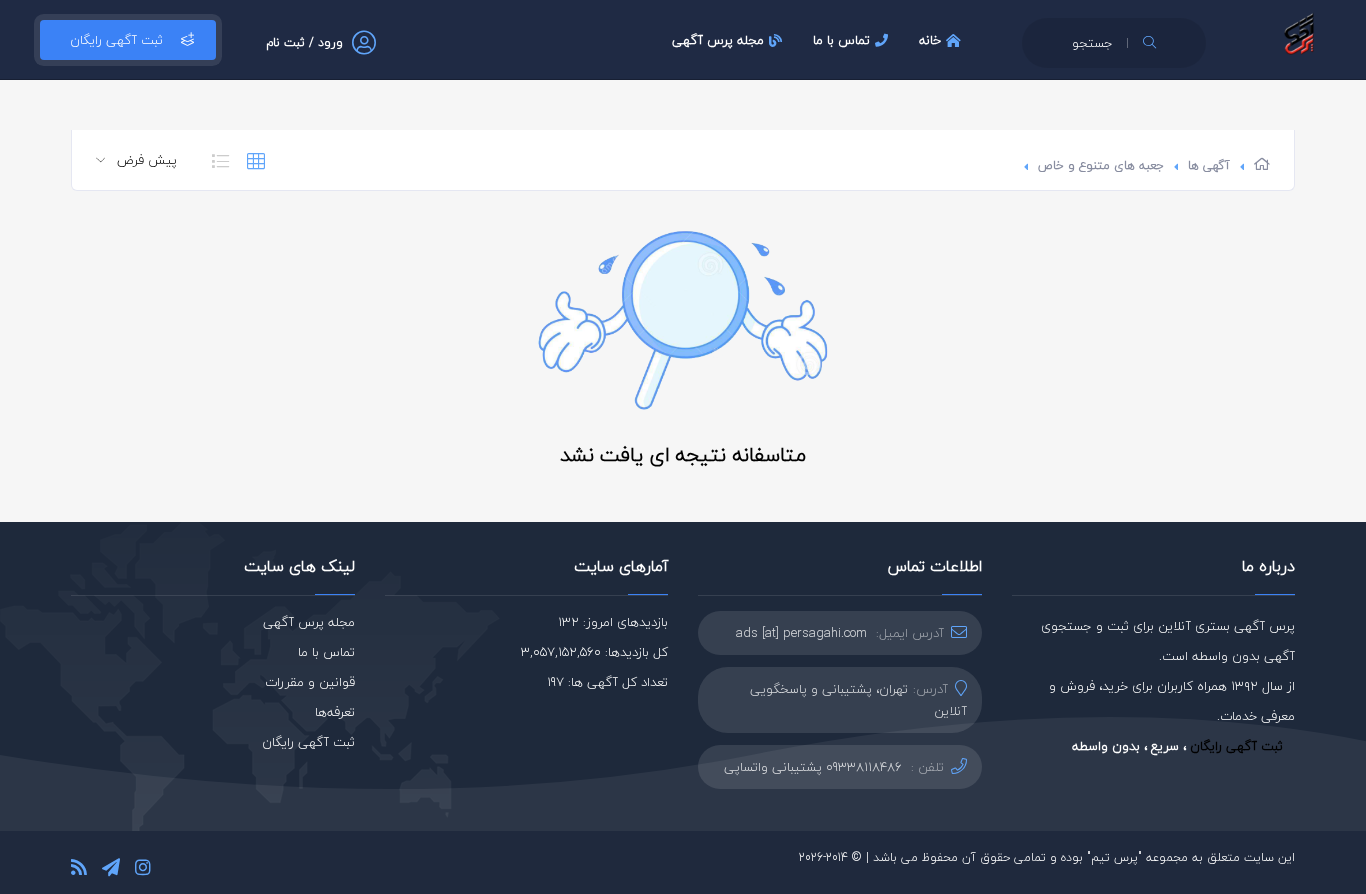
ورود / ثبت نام (304, 42)
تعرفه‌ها (335, 712)
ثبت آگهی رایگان (116, 40)
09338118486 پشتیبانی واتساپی (813, 767)
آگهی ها (1209, 165)
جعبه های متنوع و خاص (1101, 165)
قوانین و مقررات (310, 682)
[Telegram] (111, 870)
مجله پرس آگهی (718, 40)
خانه (930, 40)
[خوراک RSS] (79, 870)
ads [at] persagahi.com (801, 633)
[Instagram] (143, 870)
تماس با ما (841, 40)
